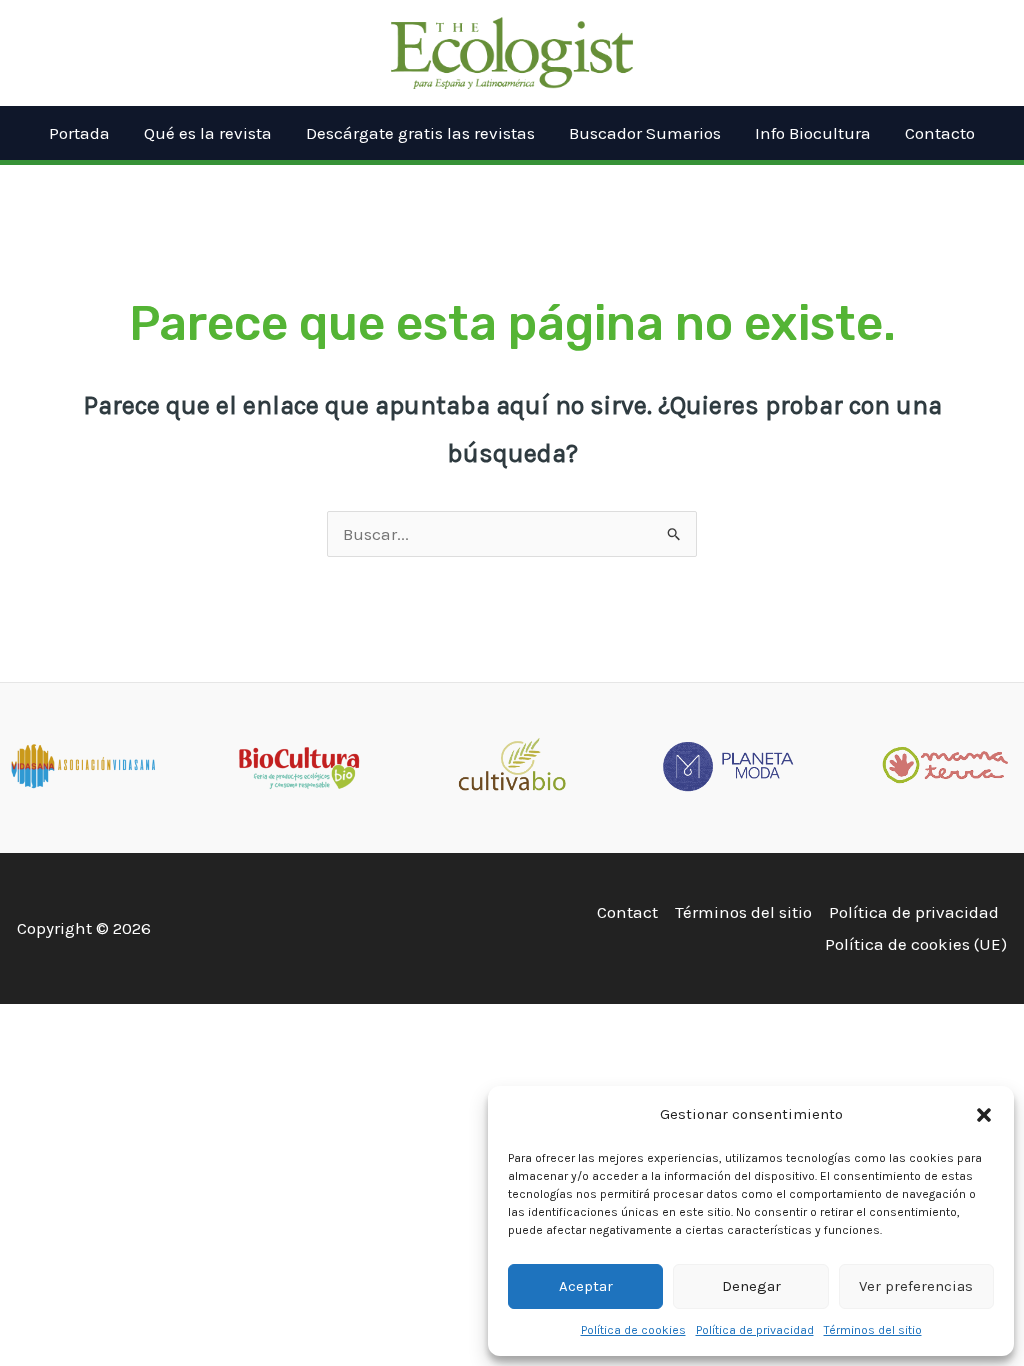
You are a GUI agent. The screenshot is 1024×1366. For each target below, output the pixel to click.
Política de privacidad (755, 1330)
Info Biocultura (813, 133)
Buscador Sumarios (645, 133)
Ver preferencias (916, 1286)
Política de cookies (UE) (916, 944)
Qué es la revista (208, 133)
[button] (984, 1115)
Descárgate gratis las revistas (420, 133)
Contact (627, 912)
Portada (79, 133)
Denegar (751, 1286)
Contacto (940, 133)
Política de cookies (633, 1330)
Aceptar (586, 1286)
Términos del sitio (873, 1330)
